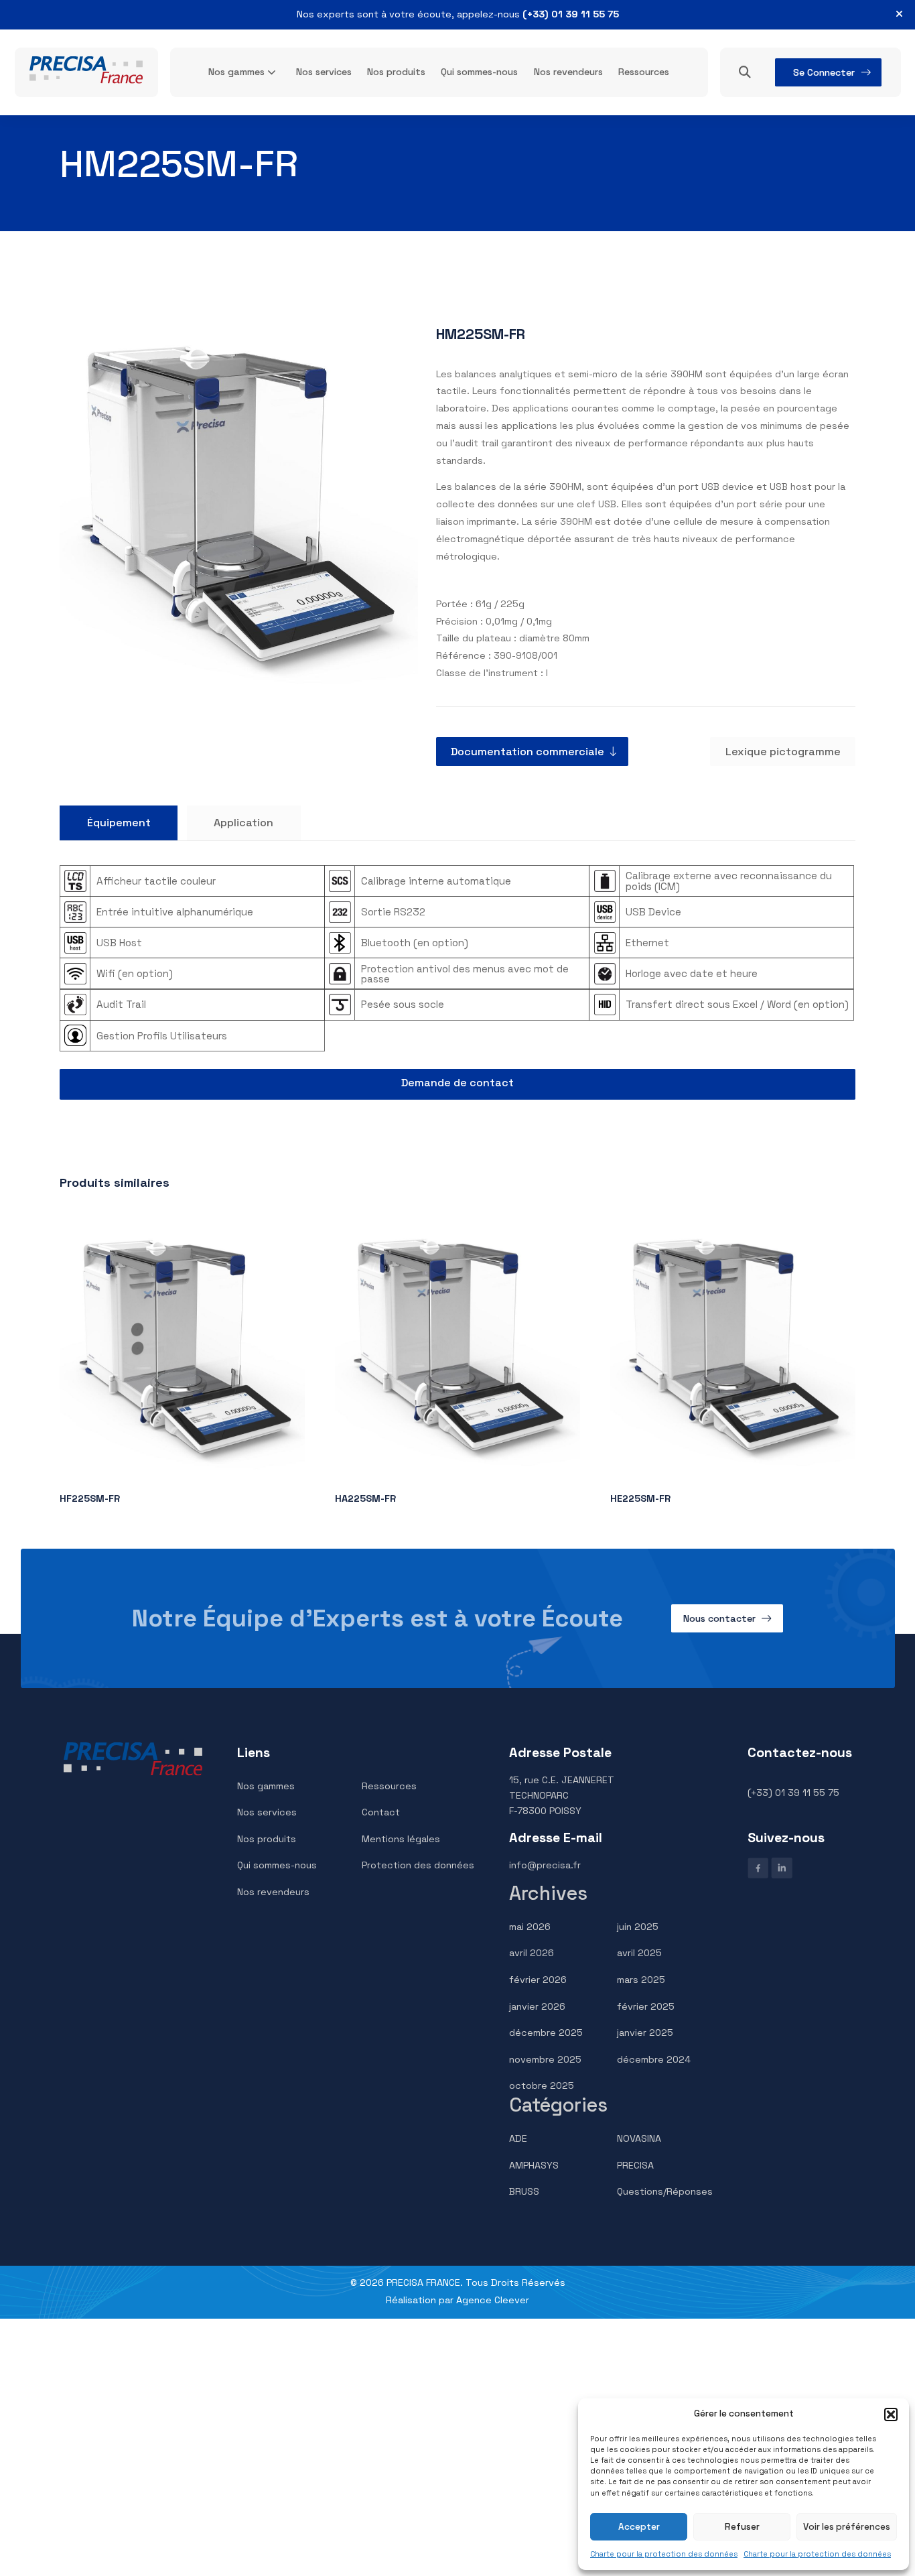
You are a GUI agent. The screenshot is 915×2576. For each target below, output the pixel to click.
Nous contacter (719, 1618)
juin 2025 (638, 1927)
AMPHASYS (534, 2165)
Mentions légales (401, 1839)
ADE (518, 2138)
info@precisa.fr (545, 1865)
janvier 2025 (645, 2033)
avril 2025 (639, 1953)
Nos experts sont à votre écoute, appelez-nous (458, 14)
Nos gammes (236, 72)
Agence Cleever (493, 2300)
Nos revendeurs (568, 72)
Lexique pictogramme (783, 752)
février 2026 (538, 1980)
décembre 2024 (654, 2059)
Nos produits (396, 72)
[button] (891, 2414)
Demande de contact (457, 1083)
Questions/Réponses (665, 2191)
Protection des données (418, 1865)
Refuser (742, 2527)
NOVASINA (639, 2138)
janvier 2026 (537, 2006)
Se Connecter (824, 72)
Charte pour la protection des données (664, 2554)
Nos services (324, 72)
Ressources (644, 72)
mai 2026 (530, 1927)
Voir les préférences (847, 2527)
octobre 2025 (542, 2085)
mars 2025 (641, 1980)
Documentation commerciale (527, 752)
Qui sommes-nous (479, 72)
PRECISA (635, 2165)
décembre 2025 (546, 2033)
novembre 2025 (545, 2059)
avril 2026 (532, 1953)
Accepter (639, 2527)
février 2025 (646, 2006)
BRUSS (524, 2191)
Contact (381, 1812)
